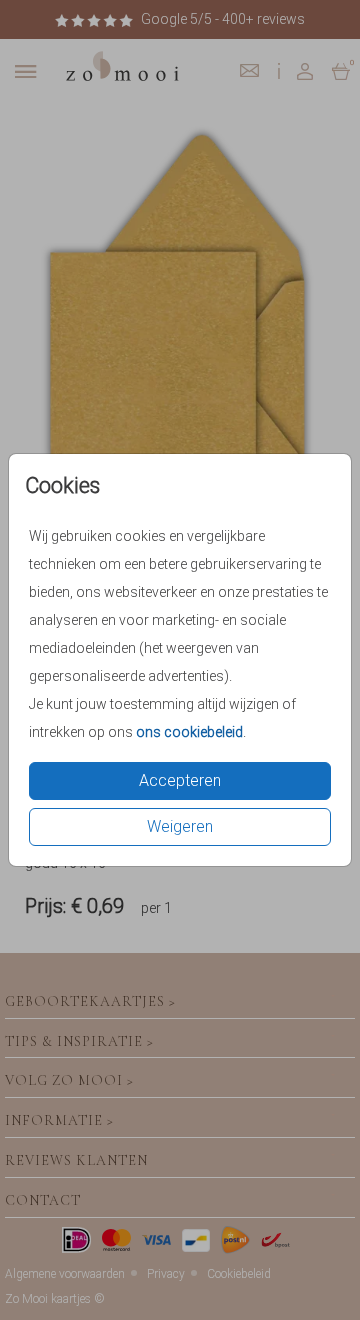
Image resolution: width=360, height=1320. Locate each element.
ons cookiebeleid (189, 732)
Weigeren (180, 826)
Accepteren (180, 780)
